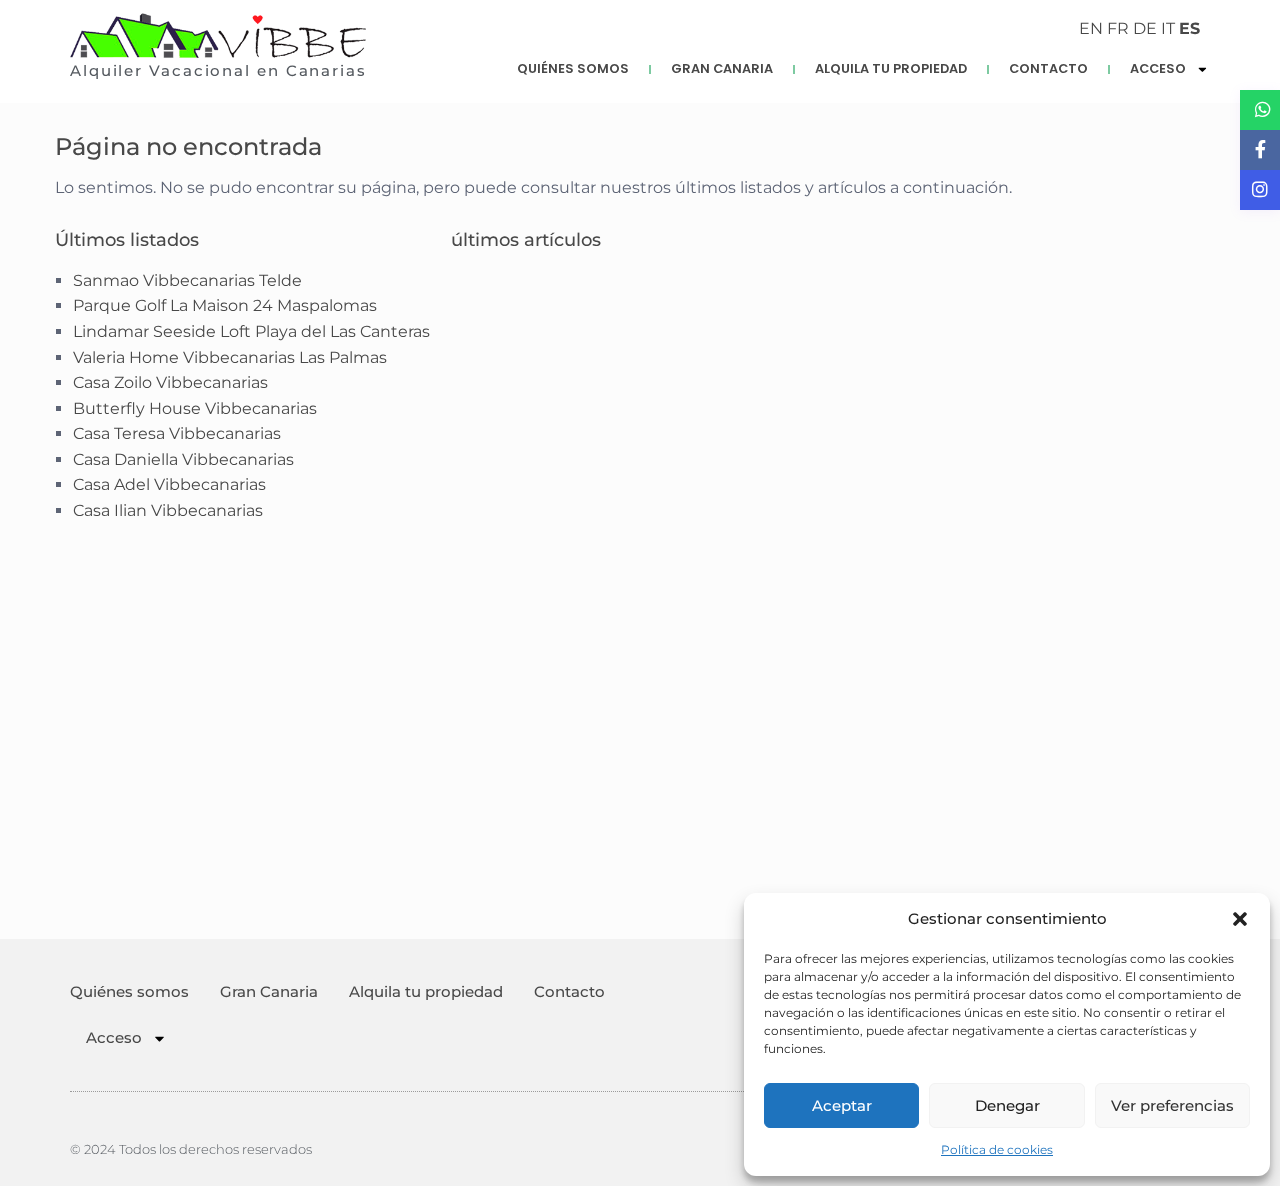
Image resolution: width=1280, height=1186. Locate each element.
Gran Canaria (722, 68)
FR (1118, 28)
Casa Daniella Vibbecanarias (183, 459)
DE (1145, 28)
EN (1091, 28)
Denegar (1007, 1105)
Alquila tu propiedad (891, 68)
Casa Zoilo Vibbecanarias (170, 382)
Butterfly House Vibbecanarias (195, 408)
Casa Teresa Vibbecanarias (177, 433)
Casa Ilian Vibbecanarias (168, 510)
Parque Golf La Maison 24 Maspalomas (225, 305)
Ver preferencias (1172, 1105)
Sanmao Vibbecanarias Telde (187, 280)
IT (1168, 28)
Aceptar (842, 1105)
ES (1189, 28)
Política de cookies (997, 1149)
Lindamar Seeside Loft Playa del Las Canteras (251, 331)
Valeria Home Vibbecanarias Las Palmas (230, 357)
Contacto (1048, 68)
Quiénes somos (573, 68)
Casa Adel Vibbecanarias (169, 484)
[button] (1240, 919)
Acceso (1158, 68)
